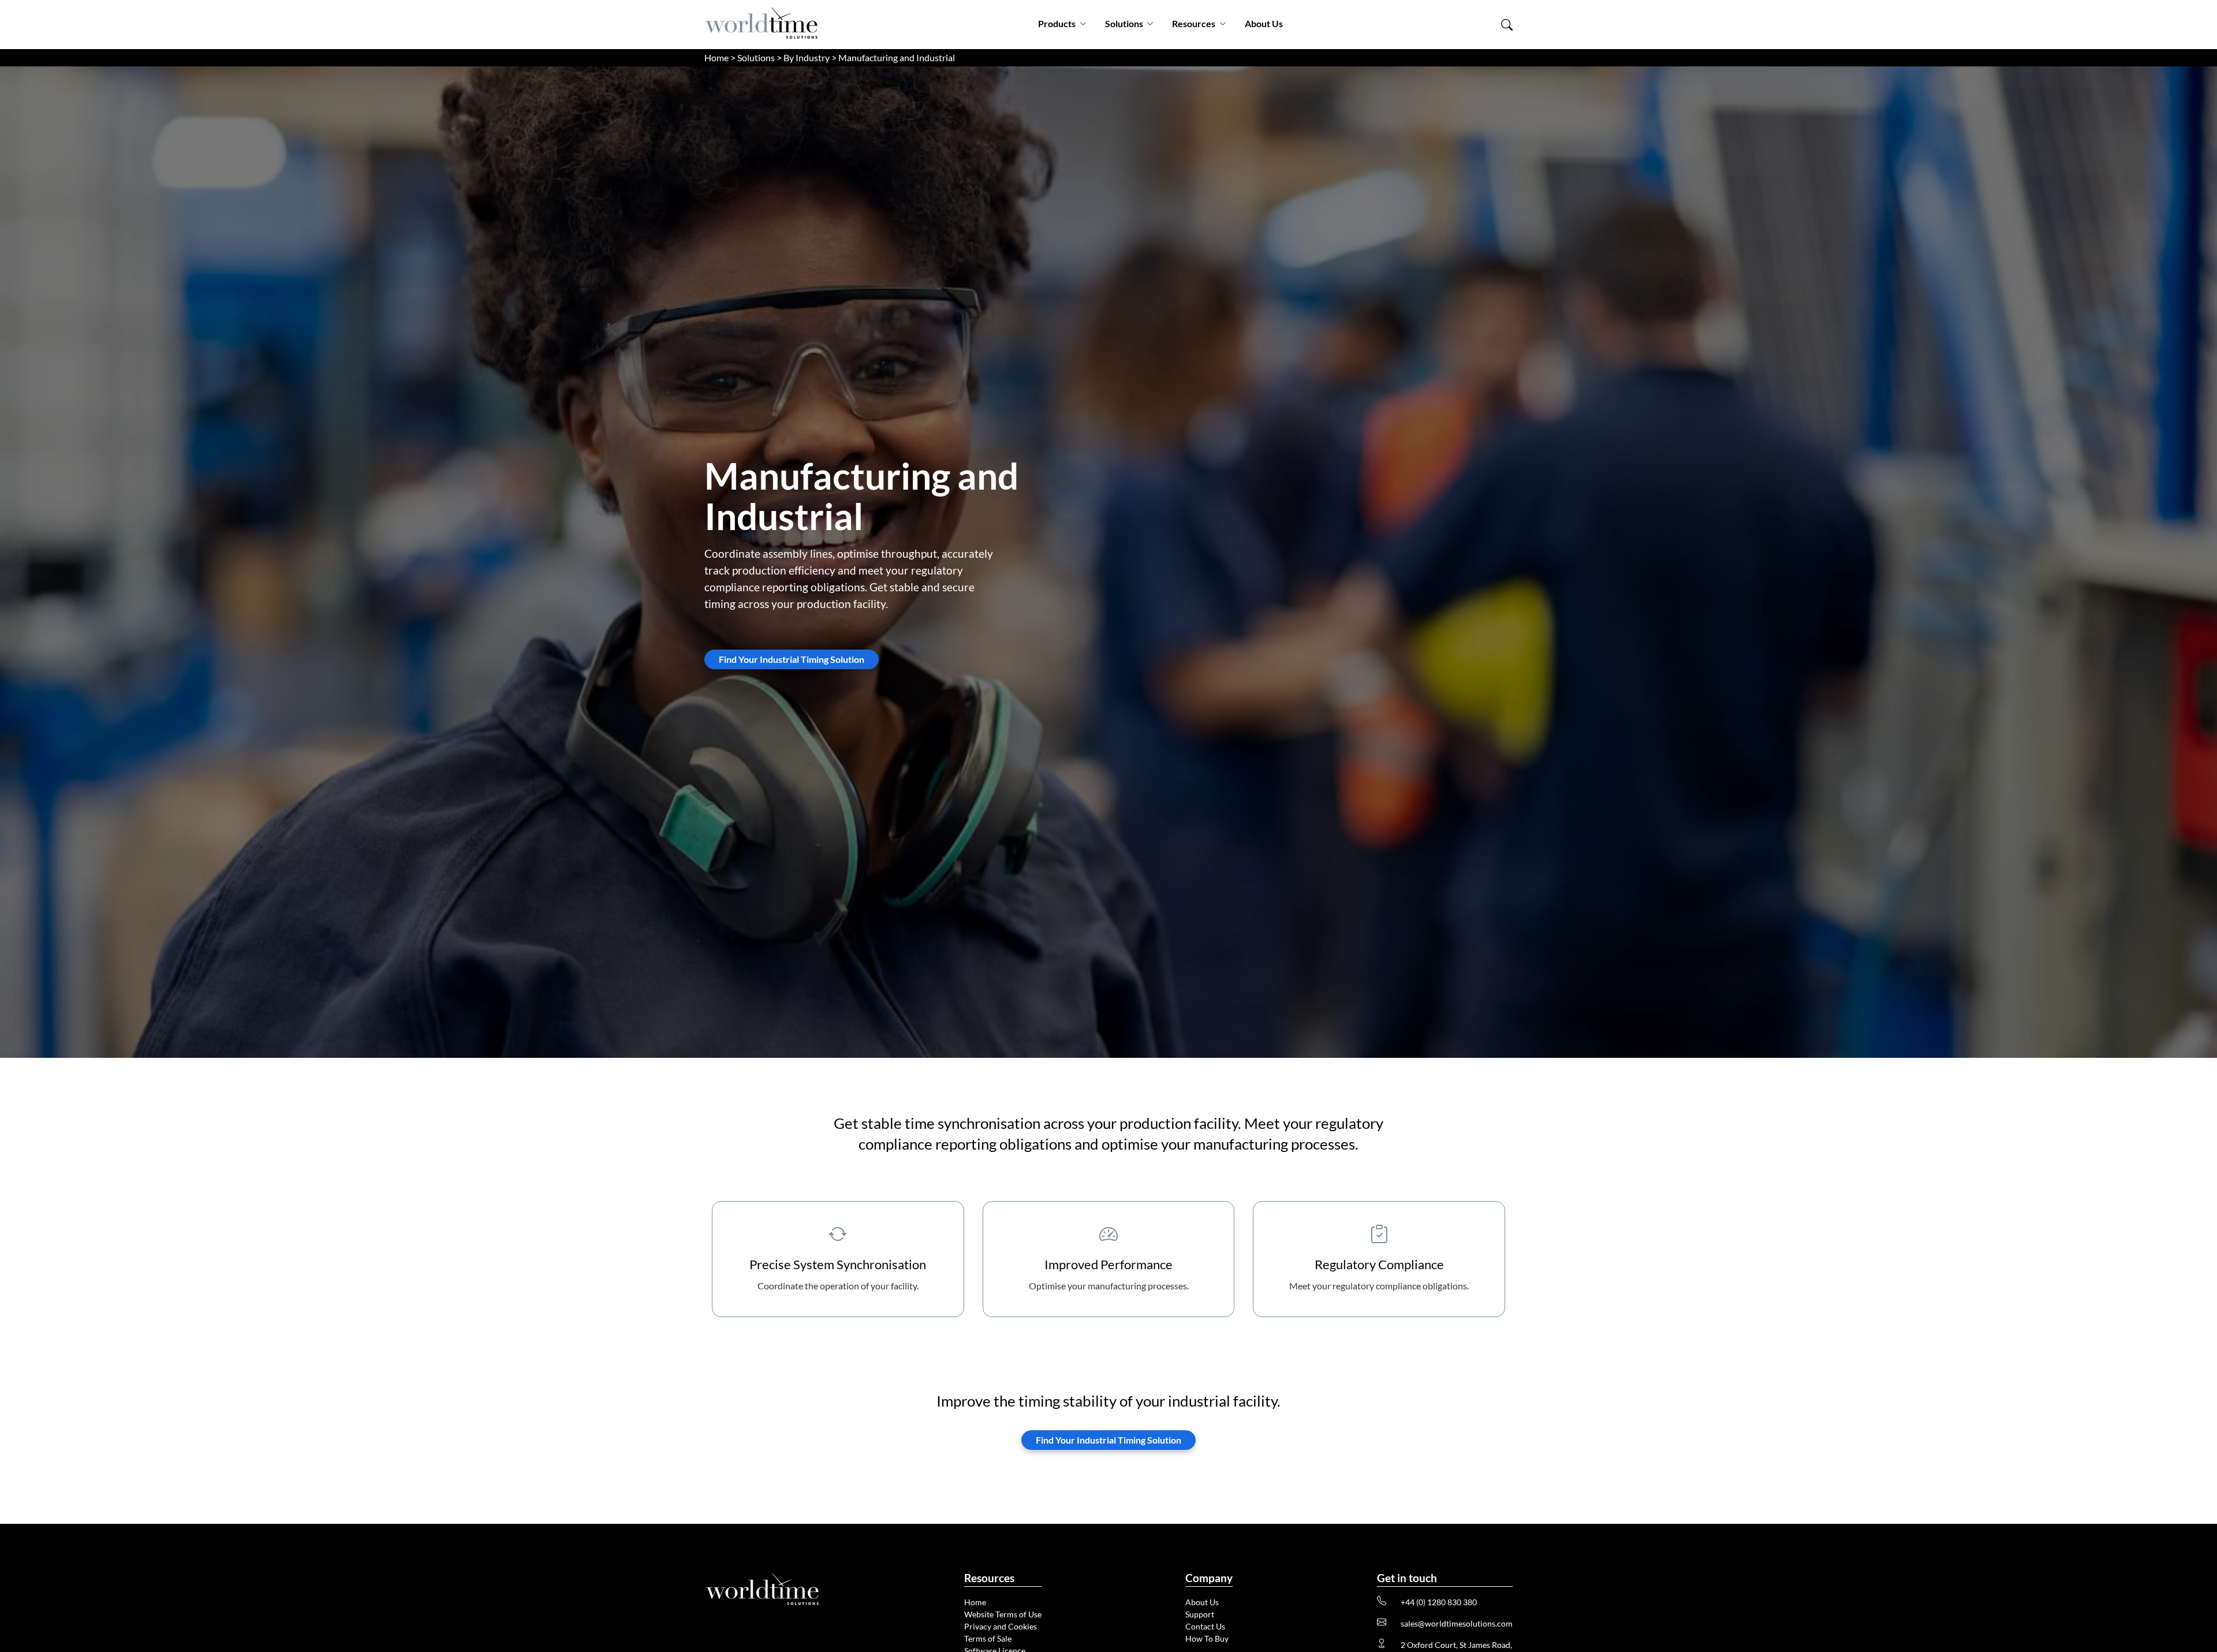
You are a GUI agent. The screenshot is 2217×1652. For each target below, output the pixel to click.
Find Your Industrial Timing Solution (792, 659)
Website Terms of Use (1003, 1614)
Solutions (1124, 23)
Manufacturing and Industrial (897, 57)
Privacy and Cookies (1001, 1626)
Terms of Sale (988, 1638)
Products (1057, 23)
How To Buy (1207, 1638)
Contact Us (1205, 1626)
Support (1200, 1614)
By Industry (807, 57)
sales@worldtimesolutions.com (1457, 1623)
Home (716, 57)
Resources (1194, 23)
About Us (1264, 23)
